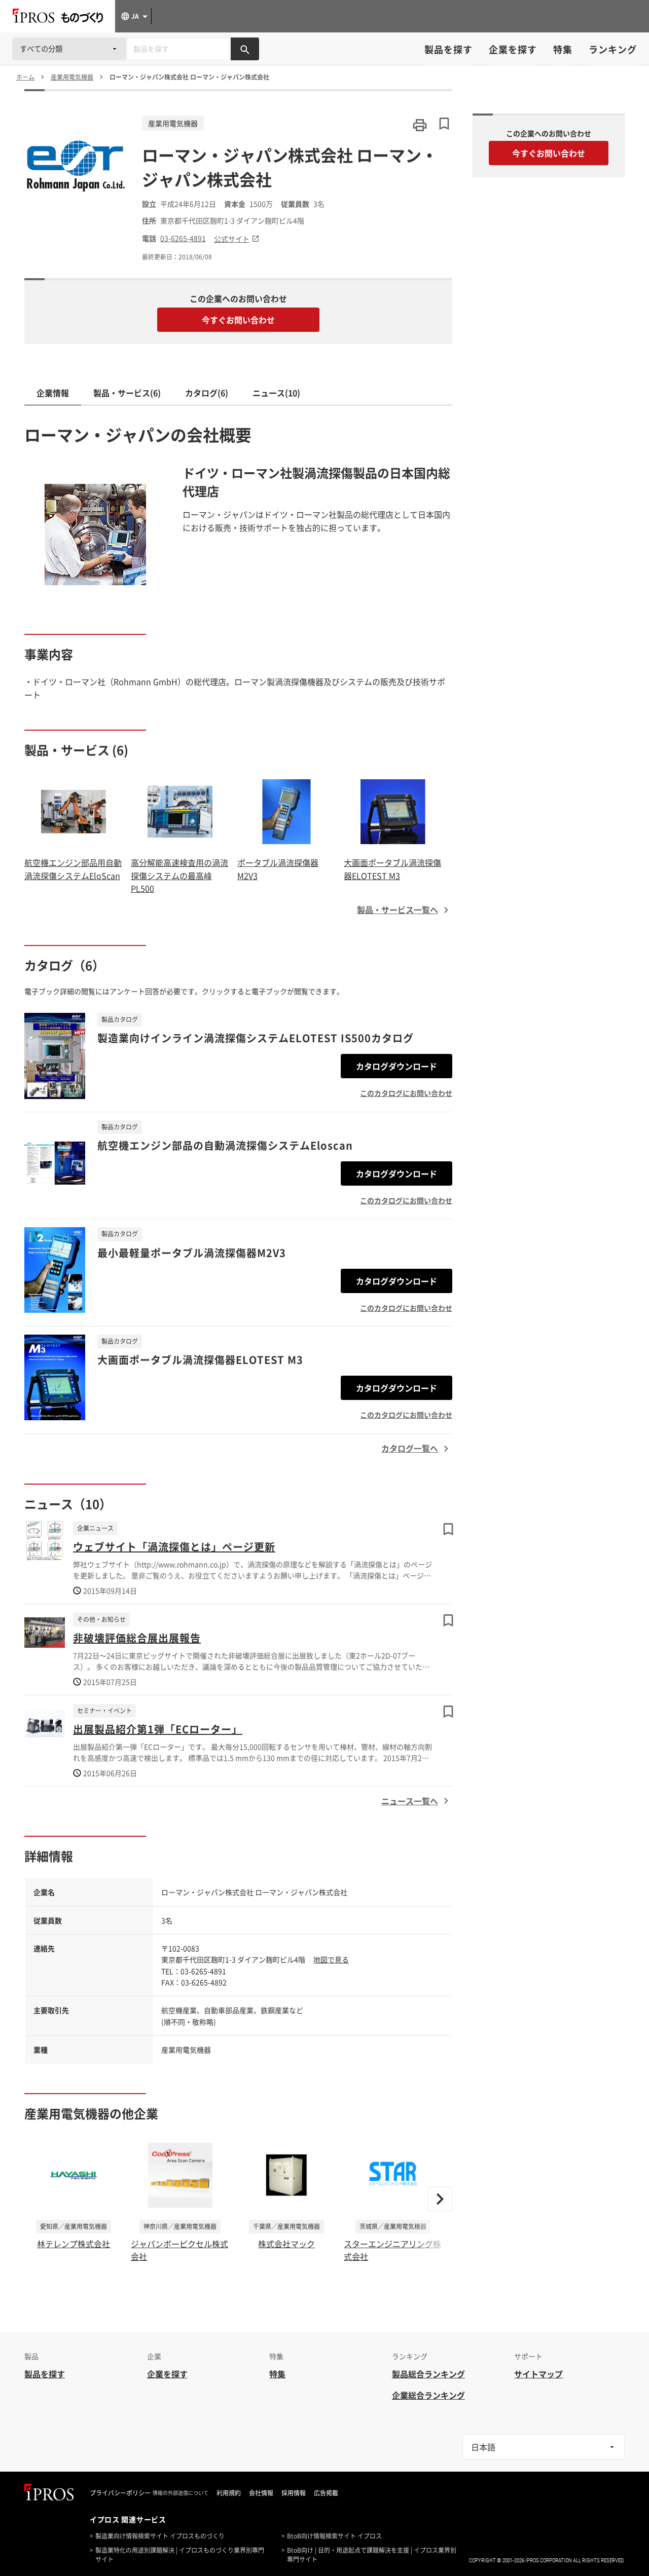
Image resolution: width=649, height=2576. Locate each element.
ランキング (613, 49)
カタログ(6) (207, 393)
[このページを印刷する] (420, 125)
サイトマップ (538, 2374)
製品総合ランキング (428, 2374)
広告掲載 (326, 2493)
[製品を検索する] (245, 49)
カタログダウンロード (396, 1066)
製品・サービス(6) (127, 393)
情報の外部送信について (181, 2493)
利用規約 (229, 2493)
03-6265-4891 (183, 238)
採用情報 (294, 2493)
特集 (563, 49)
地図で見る (331, 1959)
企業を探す (513, 49)
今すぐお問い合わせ (238, 320)
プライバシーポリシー (120, 2493)
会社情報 (261, 2493)
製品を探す (448, 49)
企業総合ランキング (428, 2395)
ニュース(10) (276, 393)
